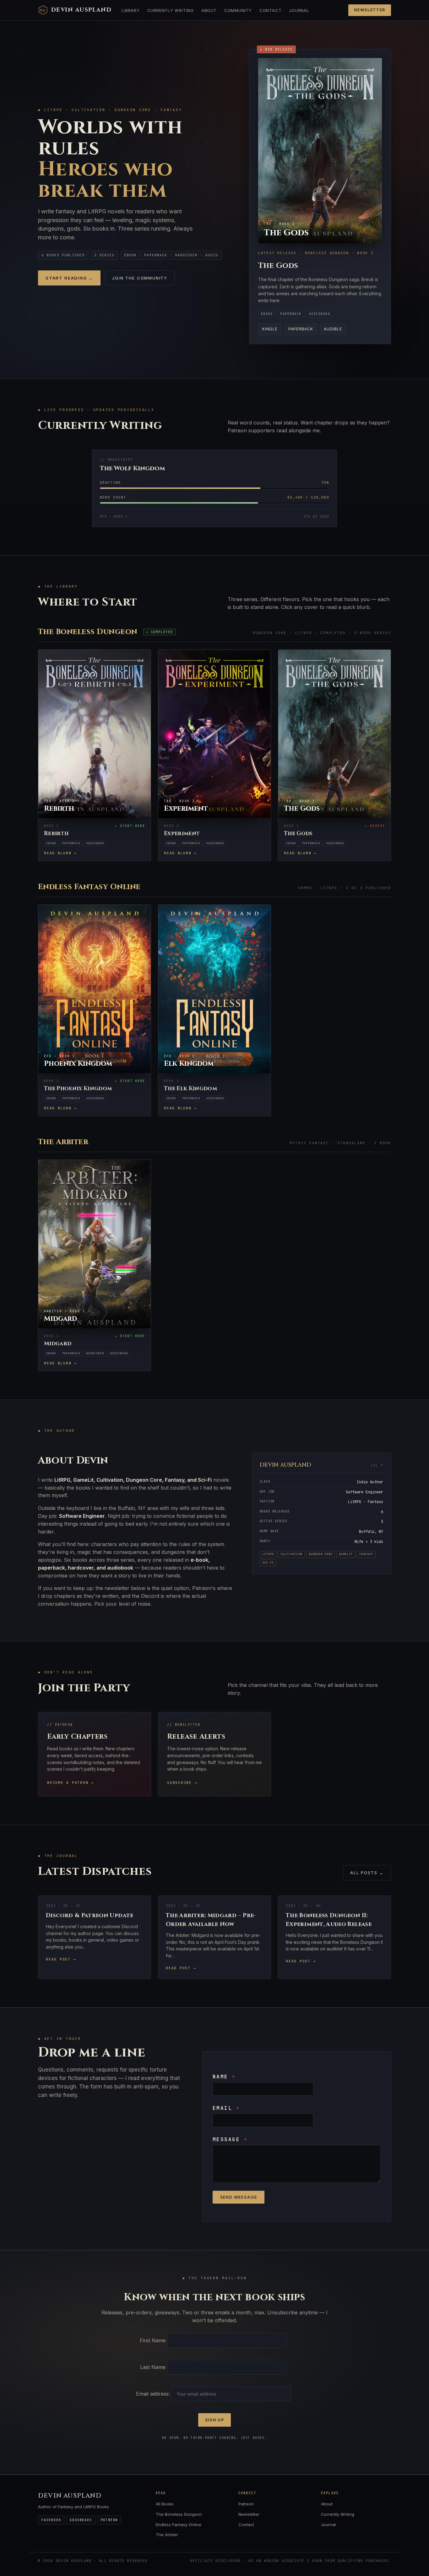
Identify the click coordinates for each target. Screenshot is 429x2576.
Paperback (301, 329)
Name (224, 2077)
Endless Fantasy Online (179, 2525)
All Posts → (367, 1873)
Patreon (109, 2520)
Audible (333, 329)
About (209, 10)
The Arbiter (167, 2535)
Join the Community (140, 278)
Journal (299, 10)
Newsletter (370, 10)
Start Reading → (69, 278)
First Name (153, 2340)
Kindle (270, 329)
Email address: (154, 2394)
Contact (270, 10)
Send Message (239, 2197)
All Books (165, 2504)
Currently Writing (171, 10)
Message (230, 2139)
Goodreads (81, 2520)
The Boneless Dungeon (179, 2514)
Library (130, 10)
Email (226, 2108)
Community (238, 10)
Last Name (153, 2367)
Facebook (51, 2520)
